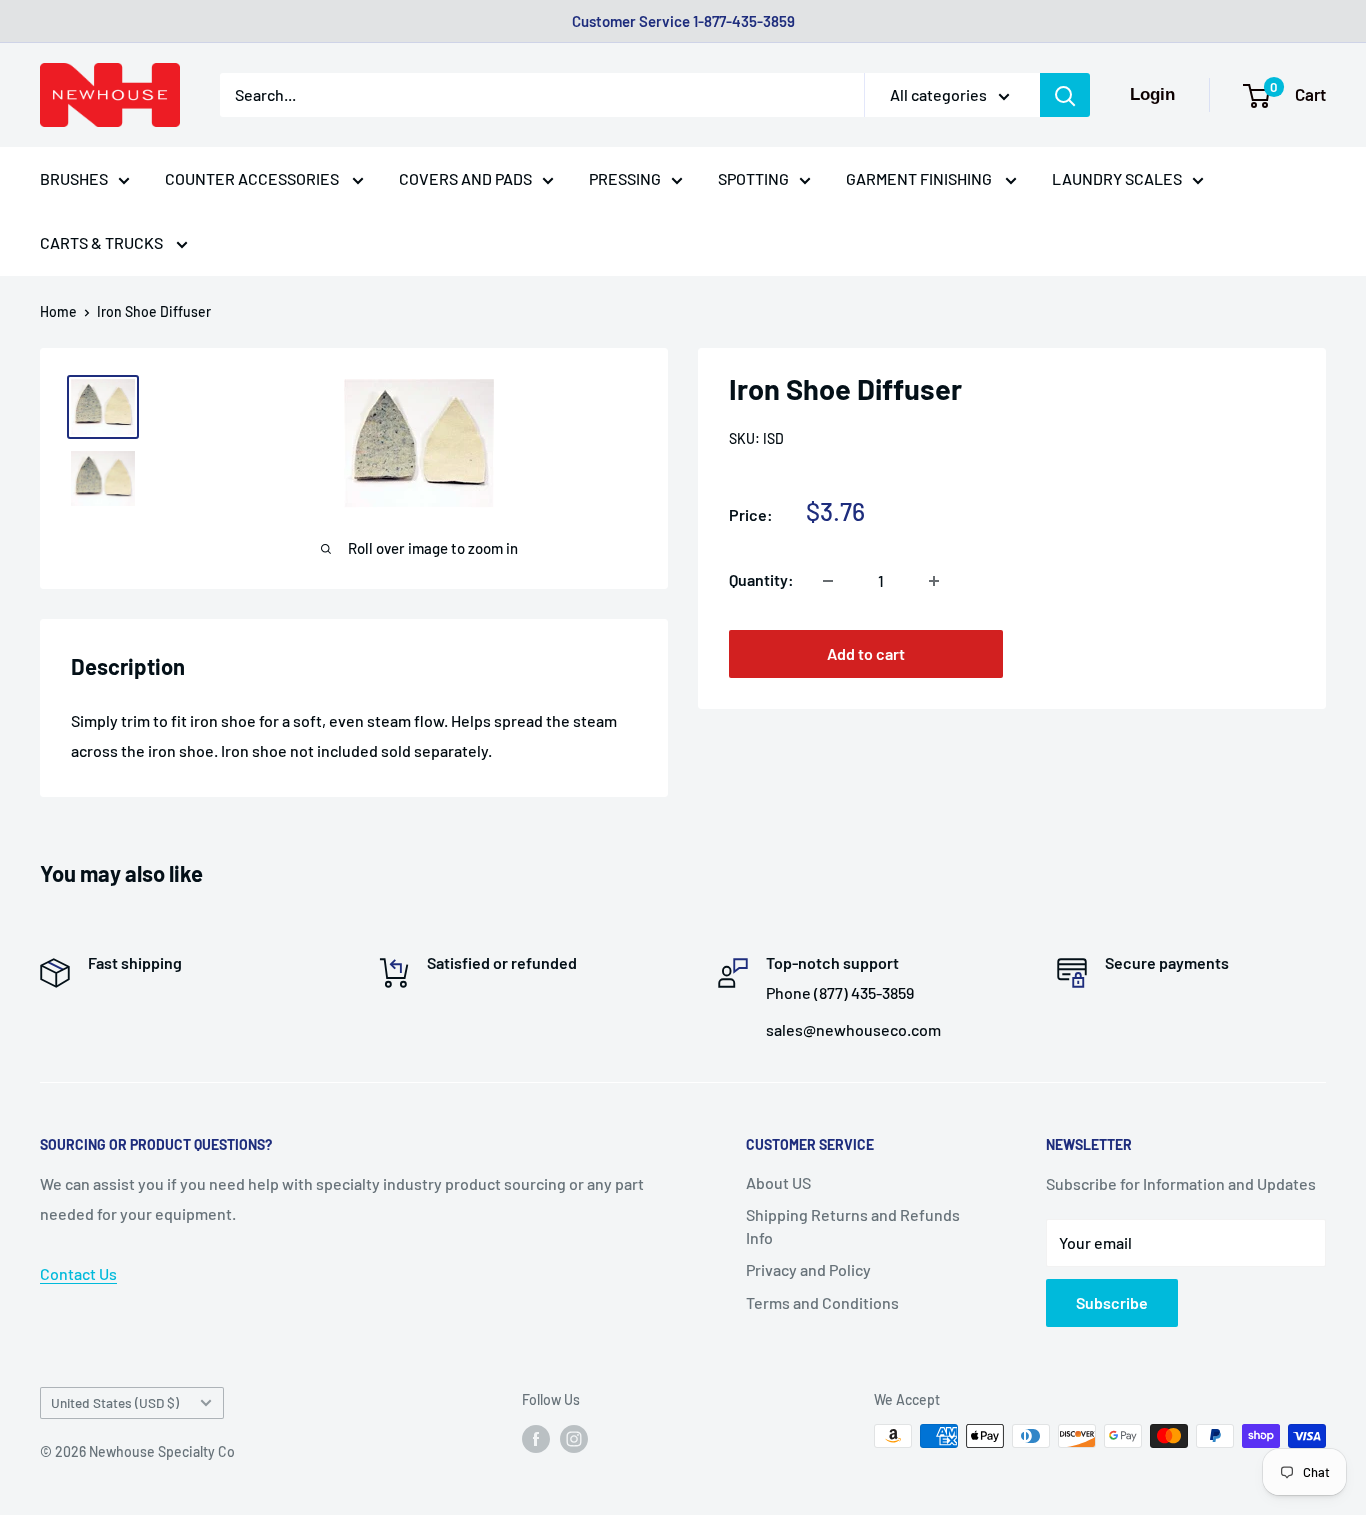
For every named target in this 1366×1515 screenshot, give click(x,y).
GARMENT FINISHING (920, 178)
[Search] (1065, 95)
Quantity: (761, 580)
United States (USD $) (115, 1402)
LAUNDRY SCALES (1117, 178)
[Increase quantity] (934, 581)
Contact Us (78, 1273)
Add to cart (866, 654)
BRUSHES (74, 178)
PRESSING (625, 178)
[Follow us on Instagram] (574, 1438)
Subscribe (1112, 1302)
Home (58, 311)
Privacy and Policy (808, 1269)
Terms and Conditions (822, 1302)
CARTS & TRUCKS (103, 242)
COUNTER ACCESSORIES (253, 178)
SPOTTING (753, 178)
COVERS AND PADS (465, 178)
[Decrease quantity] (828, 581)
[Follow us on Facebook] (536, 1438)
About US (778, 1182)
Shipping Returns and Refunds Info (853, 1225)
